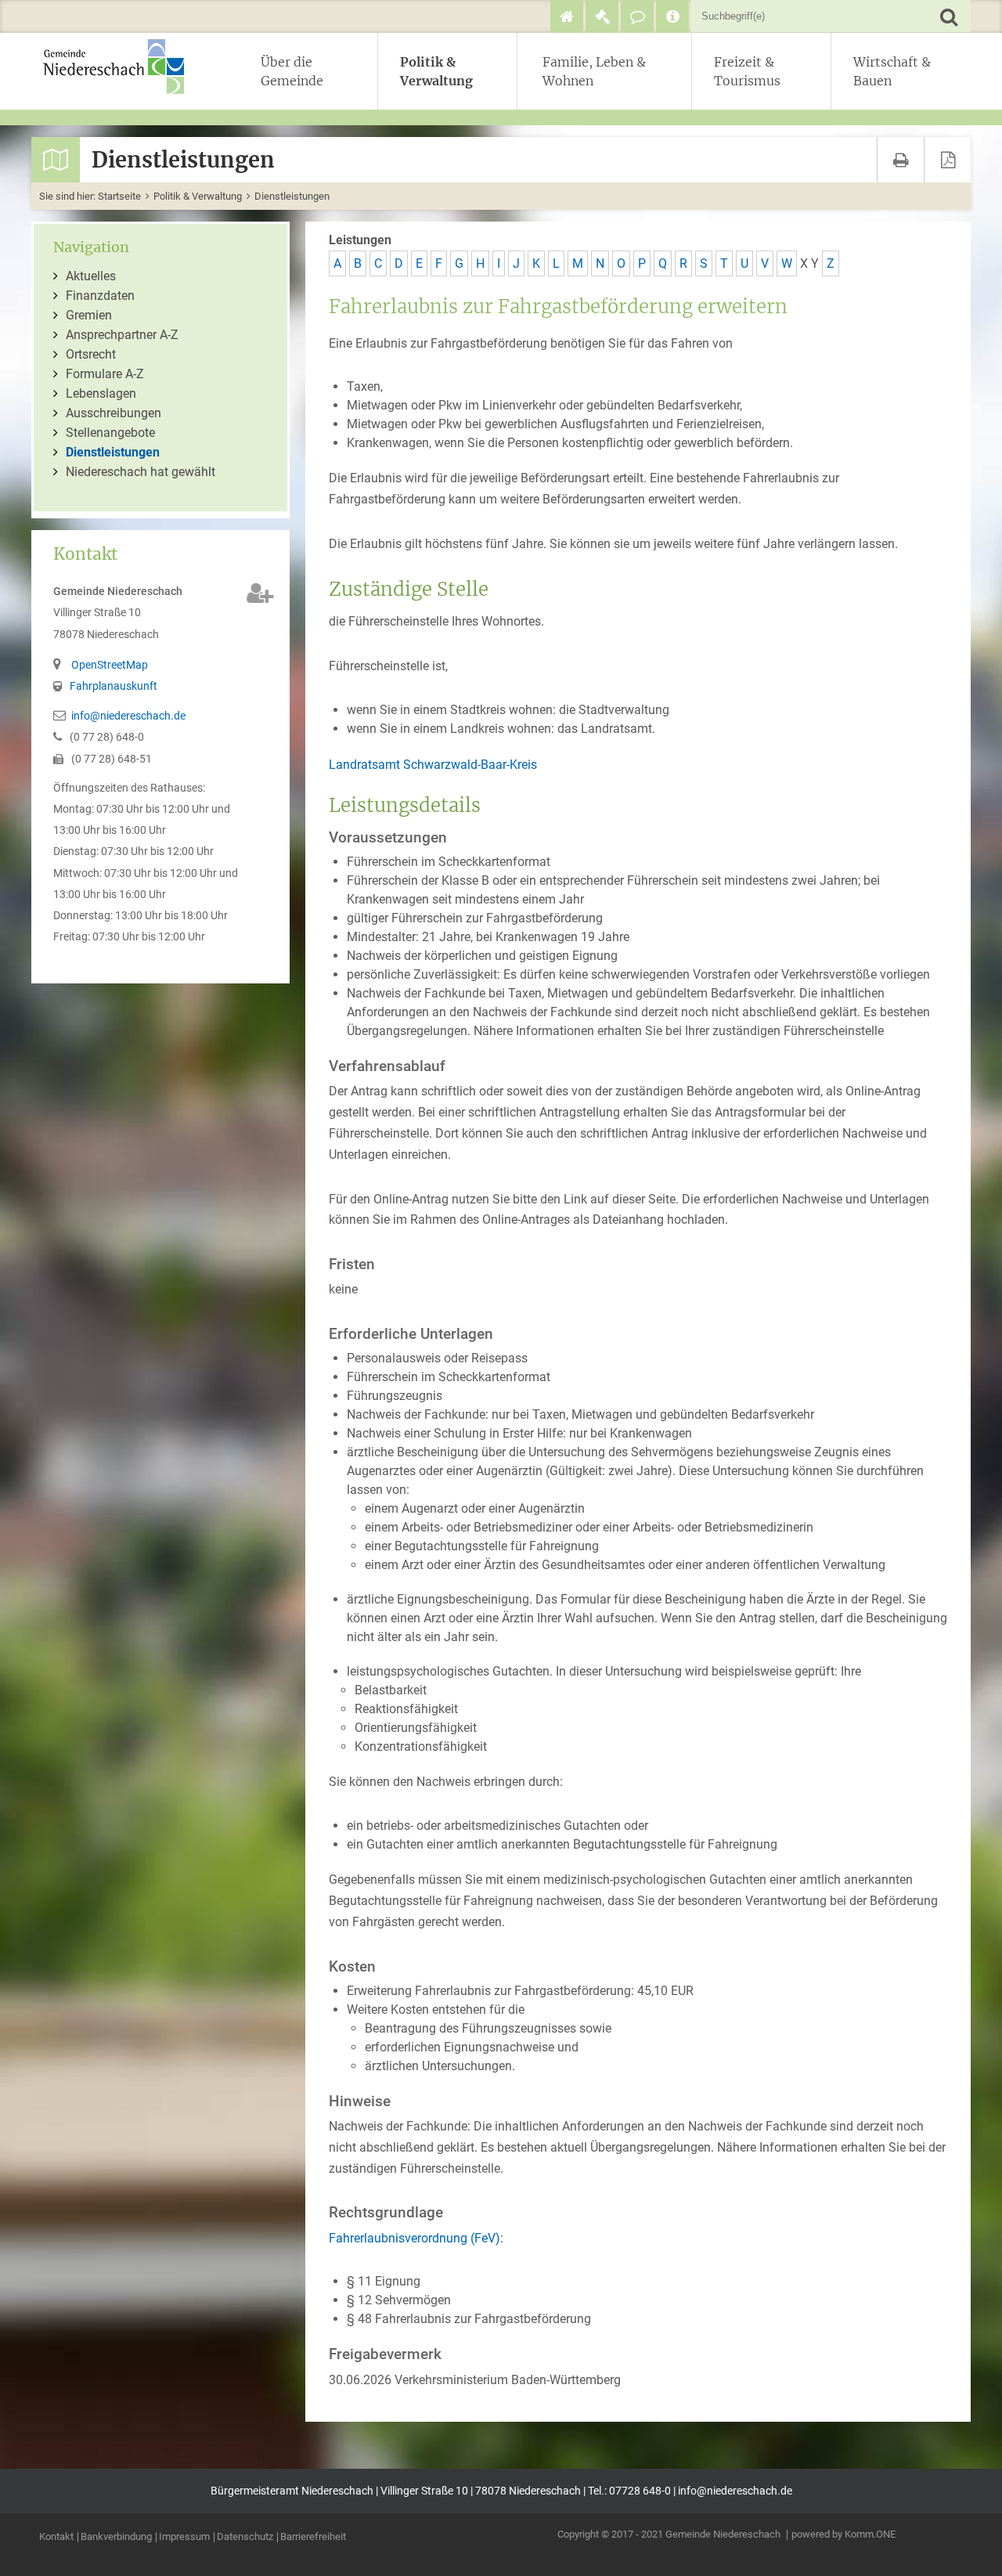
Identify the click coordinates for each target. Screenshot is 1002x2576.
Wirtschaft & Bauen (892, 71)
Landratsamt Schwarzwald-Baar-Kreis (433, 765)
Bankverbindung (116, 2537)
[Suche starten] (948, 16)
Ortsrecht (91, 354)
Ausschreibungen (114, 413)
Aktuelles (91, 276)
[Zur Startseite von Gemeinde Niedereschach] (121, 67)
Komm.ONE (870, 2534)
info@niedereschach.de (128, 716)
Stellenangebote (110, 433)
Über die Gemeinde (292, 71)
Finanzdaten (100, 296)
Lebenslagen (101, 393)
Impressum (184, 2537)
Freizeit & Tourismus (747, 71)
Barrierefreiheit (313, 2537)
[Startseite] (567, 16)
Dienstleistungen (292, 196)
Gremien (89, 315)
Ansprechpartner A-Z (122, 335)
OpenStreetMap (110, 665)
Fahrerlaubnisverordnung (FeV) (414, 2238)
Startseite (119, 196)
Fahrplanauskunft (114, 686)
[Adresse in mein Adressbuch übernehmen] (260, 593)
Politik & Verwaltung (436, 71)
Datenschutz (245, 2537)
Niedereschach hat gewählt (141, 472)
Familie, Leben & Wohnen (594, 71)
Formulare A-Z (105, 374)
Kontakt (56, 2537)
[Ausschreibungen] (602, 16)
